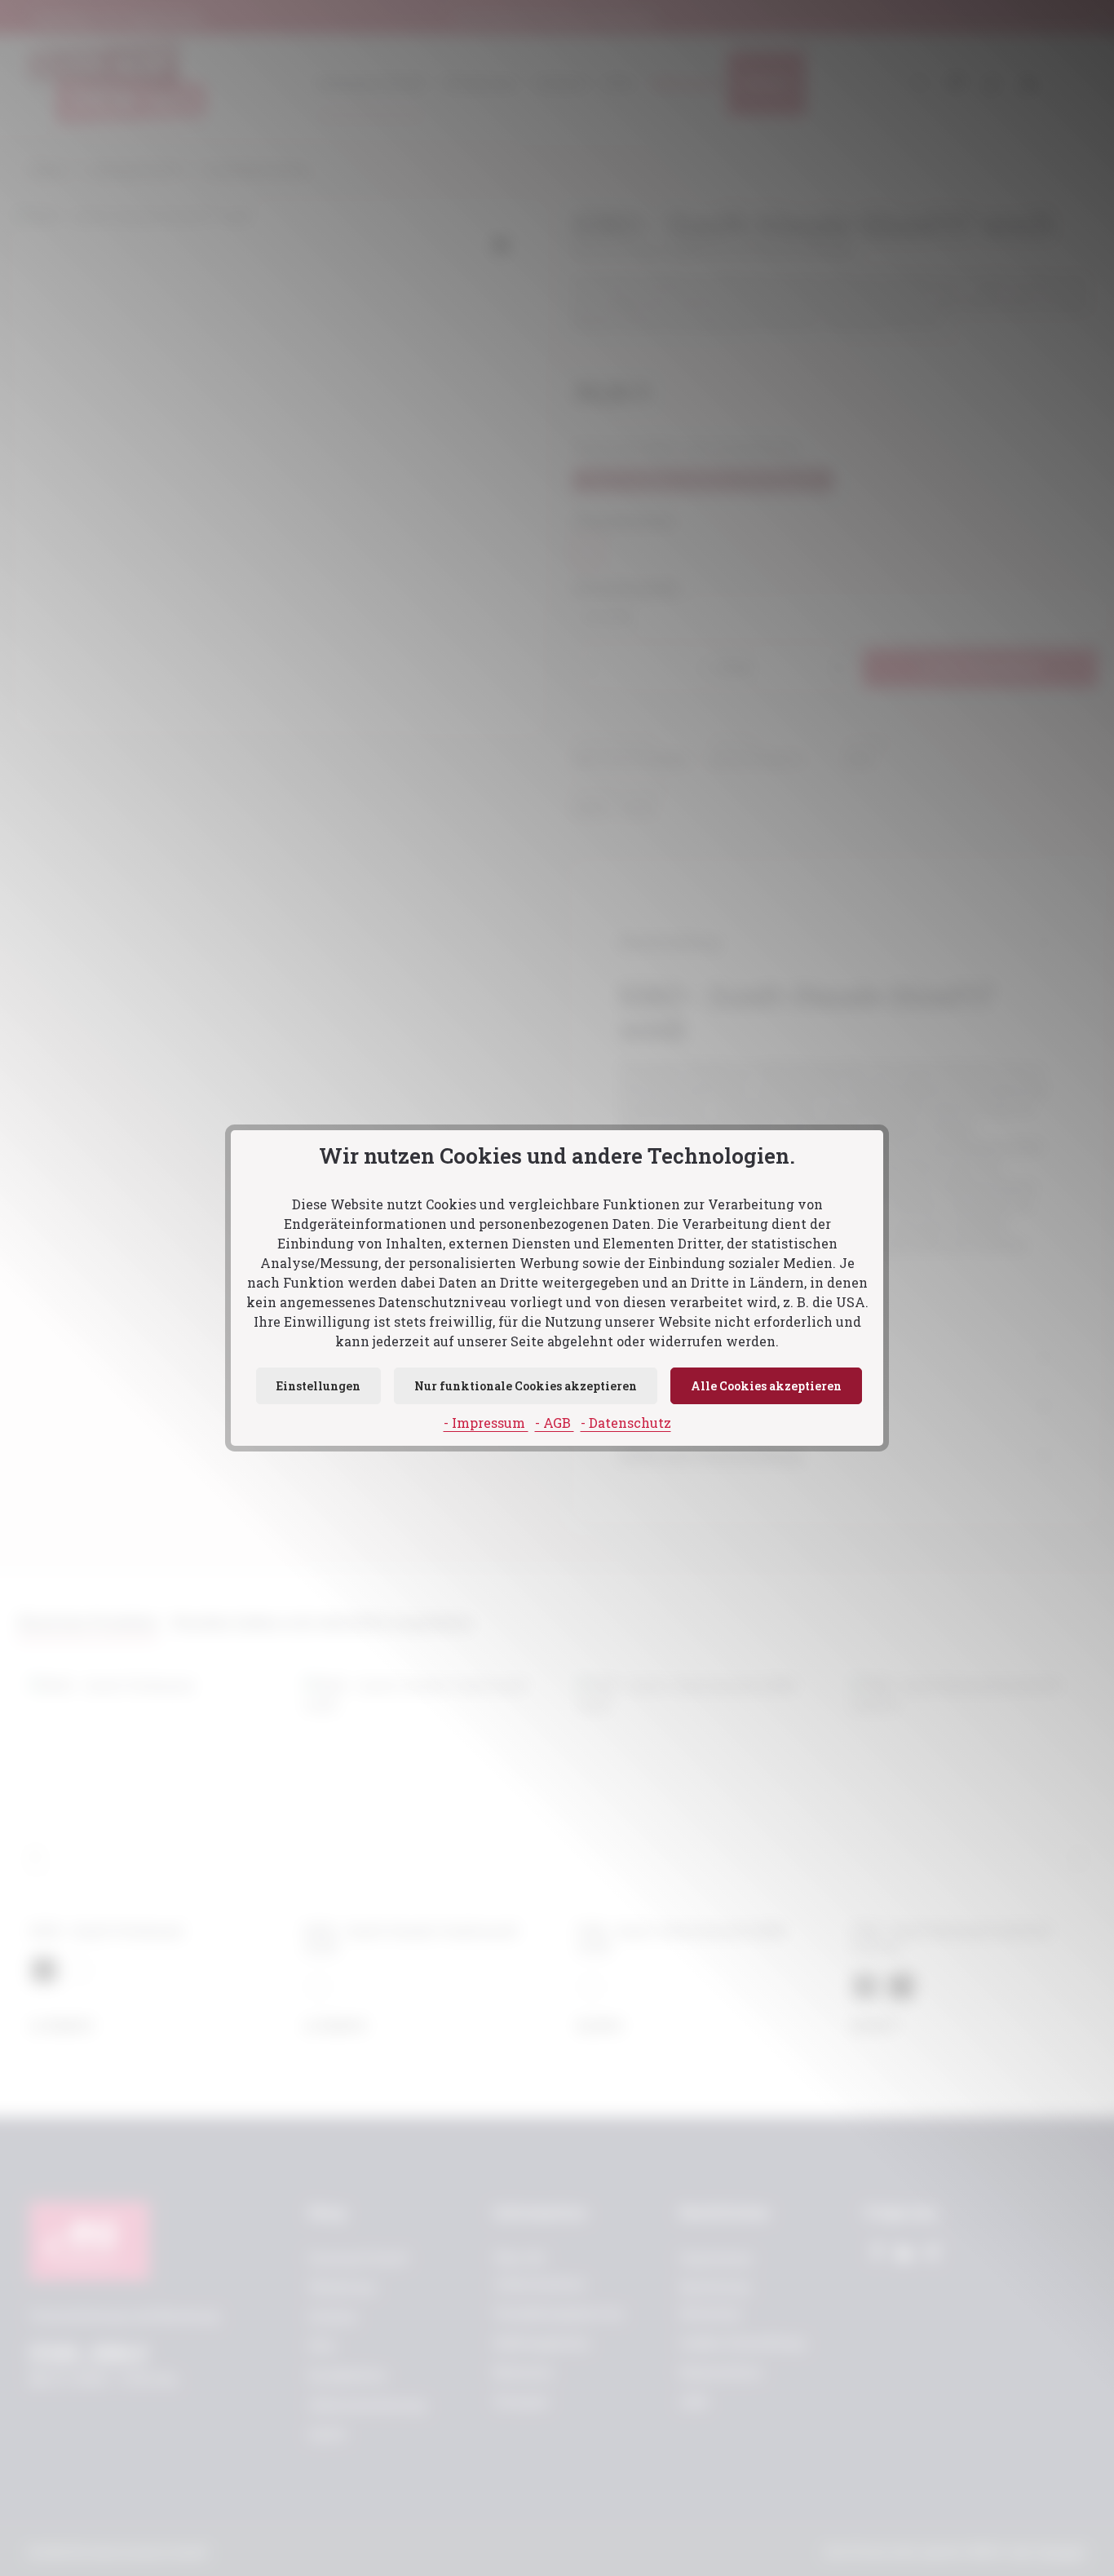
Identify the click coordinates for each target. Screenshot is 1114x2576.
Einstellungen (318, 1386)
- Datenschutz (626, 1423)
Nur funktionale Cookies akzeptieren (526, 1386)
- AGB (555, 1423)
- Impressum (486, 1423)
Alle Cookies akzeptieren (766, 1386)
